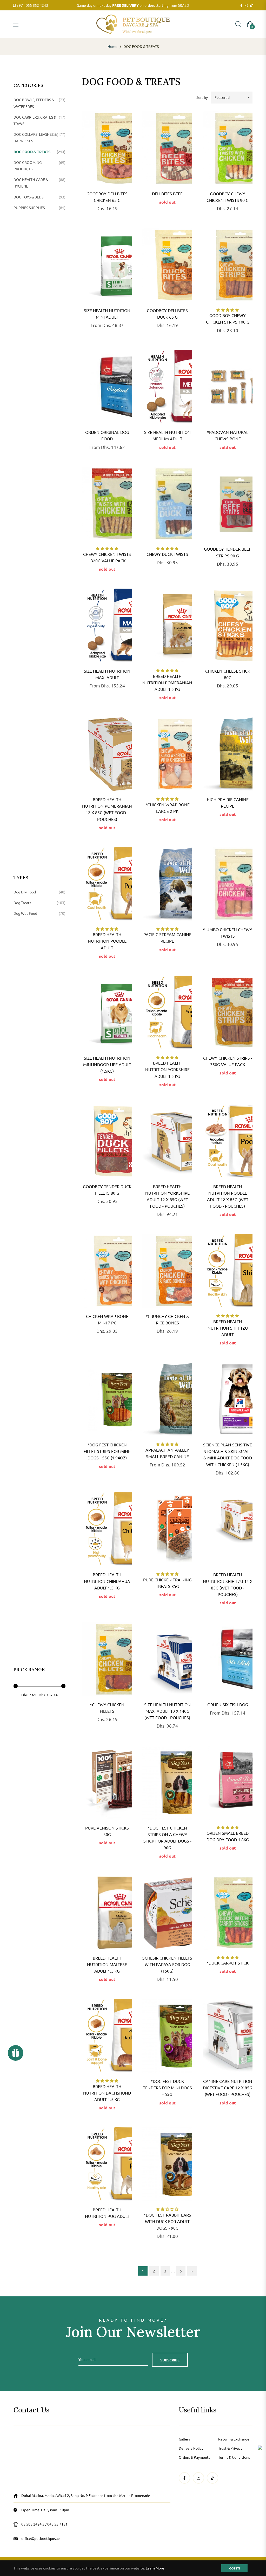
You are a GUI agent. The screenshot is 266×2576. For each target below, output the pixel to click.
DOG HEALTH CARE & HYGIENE (39, 183)
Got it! (234, 2568)
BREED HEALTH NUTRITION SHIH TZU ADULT (228, 1328)
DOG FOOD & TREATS (39, 152)
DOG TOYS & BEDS (39, 197)
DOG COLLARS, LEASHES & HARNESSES (39, 137)
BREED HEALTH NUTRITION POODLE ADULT (107, 941)
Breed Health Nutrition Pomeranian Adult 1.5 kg (167, 682)
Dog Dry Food (39, 892)
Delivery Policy (191, 2448)
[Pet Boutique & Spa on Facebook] (241, 5)
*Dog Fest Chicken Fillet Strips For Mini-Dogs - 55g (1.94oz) (107, 1451)
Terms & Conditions (234, 2457)
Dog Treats (39, 903)
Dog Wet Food (39, 913)
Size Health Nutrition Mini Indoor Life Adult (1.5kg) (107, 1064)
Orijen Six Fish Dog (228, 1704)
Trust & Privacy (230, 2448)
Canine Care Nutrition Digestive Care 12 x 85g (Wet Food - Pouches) (228, 2088)
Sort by (202, 97)
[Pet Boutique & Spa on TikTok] (251, 5)
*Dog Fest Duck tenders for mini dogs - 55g (167, 2088)
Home (112, 46)
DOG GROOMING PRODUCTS (39, 166)
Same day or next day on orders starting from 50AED (133, 5)
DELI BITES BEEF (167, 194)
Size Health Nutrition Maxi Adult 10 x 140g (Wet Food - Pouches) (167, 1711)
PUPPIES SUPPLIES (39, 208)
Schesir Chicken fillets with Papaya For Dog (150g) (167, 1964)
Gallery (184, 2439)
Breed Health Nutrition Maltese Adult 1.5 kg (107, 1964)
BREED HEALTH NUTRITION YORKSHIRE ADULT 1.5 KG (167, 1069)
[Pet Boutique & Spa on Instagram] (246, 5)
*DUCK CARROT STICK (228, 1963)
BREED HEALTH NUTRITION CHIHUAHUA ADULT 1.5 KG (107, 1581)
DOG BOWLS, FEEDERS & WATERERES (39, 103)
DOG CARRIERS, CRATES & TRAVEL (39, 120)
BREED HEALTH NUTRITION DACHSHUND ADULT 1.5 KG (107, 2093)
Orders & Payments (194, 2457)
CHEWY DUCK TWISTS (167, 554)
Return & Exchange (234, 2439)
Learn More (155, 2568)
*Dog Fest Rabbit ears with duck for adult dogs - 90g (167, 2221)
